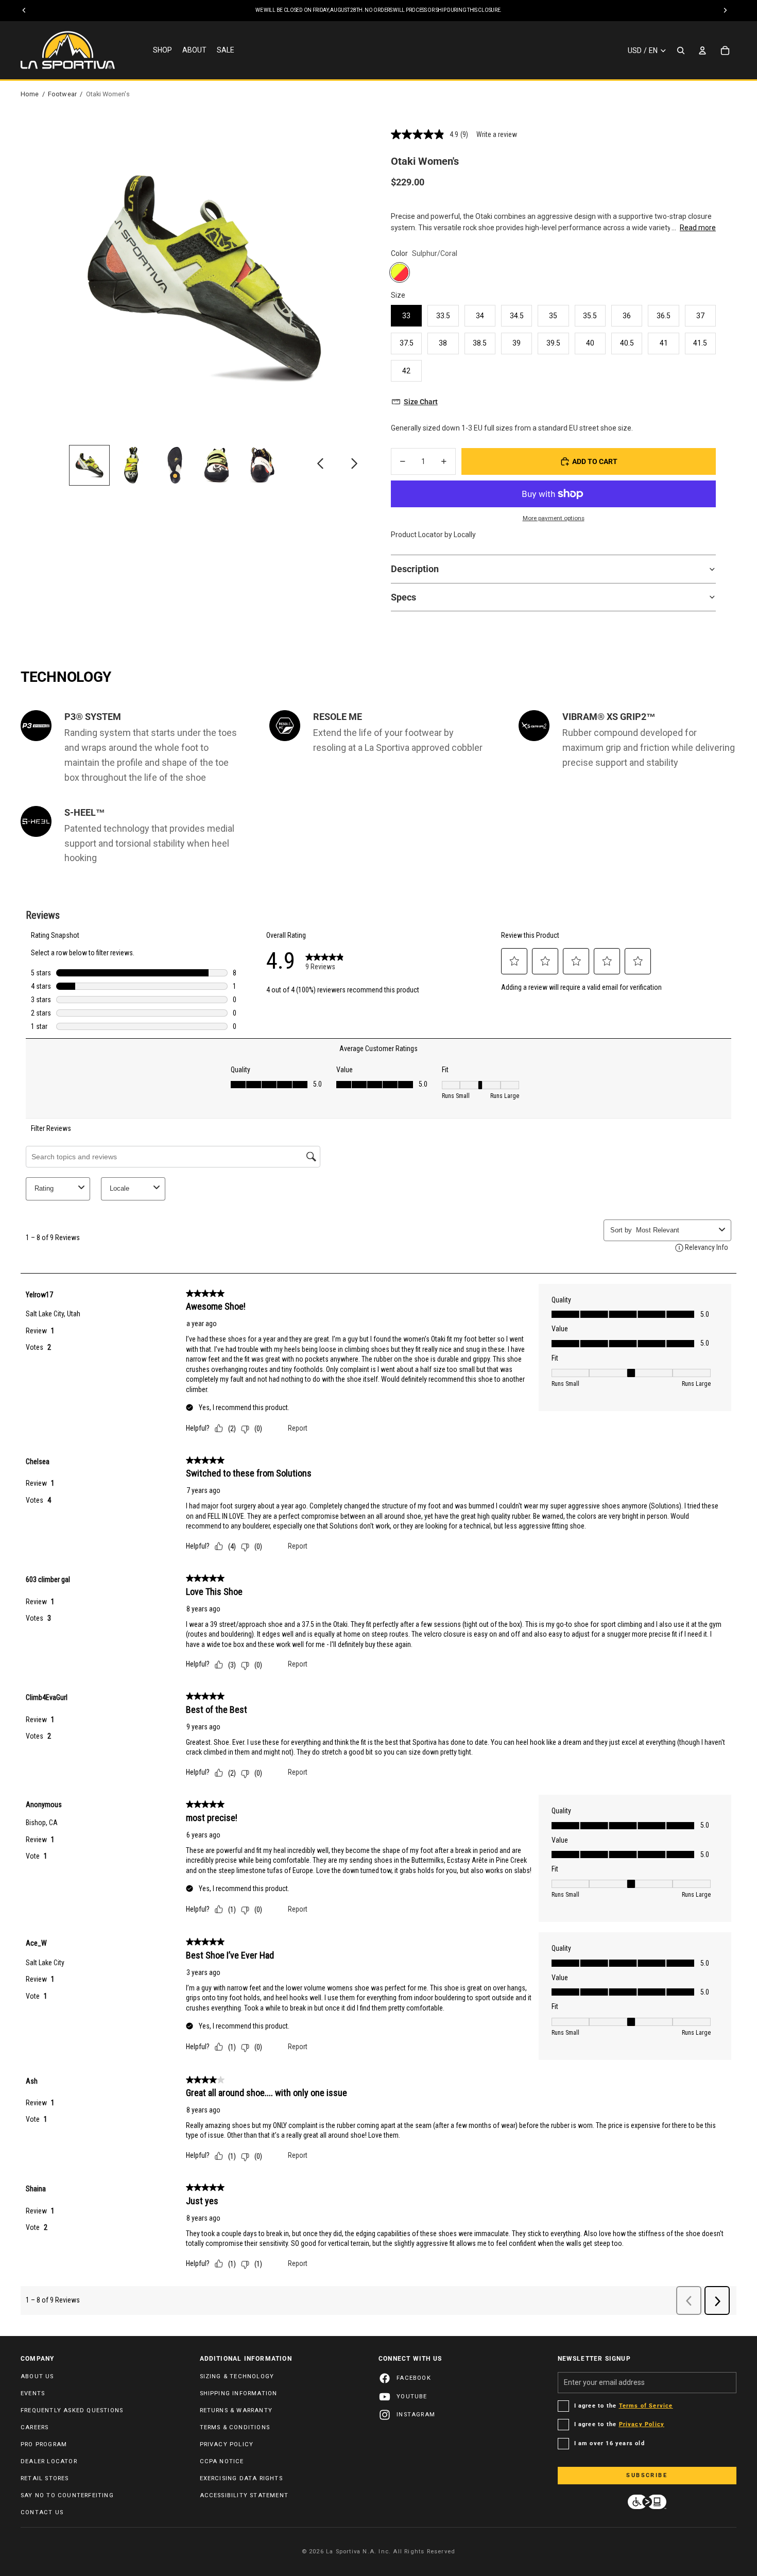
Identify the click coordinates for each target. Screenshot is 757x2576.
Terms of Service (646, 2406)
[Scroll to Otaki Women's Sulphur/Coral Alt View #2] (132, 465)
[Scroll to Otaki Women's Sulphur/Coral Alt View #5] (260, 465)
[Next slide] (354, 466)
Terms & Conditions (235, 2427)
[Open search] (681, 50)
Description (415, 569)
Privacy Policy (227, 2444)
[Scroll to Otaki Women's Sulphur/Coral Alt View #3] (175, 465)
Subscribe (647, 2475)
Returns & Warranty (236, 2410)
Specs (403, 597)
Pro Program (44, 2444)
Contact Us (42, 2512)
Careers (35, 2427)
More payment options (554, 518)
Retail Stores (45, 2478)
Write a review (497, 134)
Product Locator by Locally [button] (433, 535)
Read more (698, 228)
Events (33, 2393)
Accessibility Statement (244, 2495)
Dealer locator (49, 2461)
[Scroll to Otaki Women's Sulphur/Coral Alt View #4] (218, 465)
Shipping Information (239, 2393)
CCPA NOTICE (222, 2461)
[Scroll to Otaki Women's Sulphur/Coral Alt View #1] (89, 465)
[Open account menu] (702, 50)
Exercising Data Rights (241, 2478)
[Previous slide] (321, 466)
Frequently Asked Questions (72, 2410)
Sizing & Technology (237, 2376)
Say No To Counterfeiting (67, 2495)
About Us (37, 2376)
